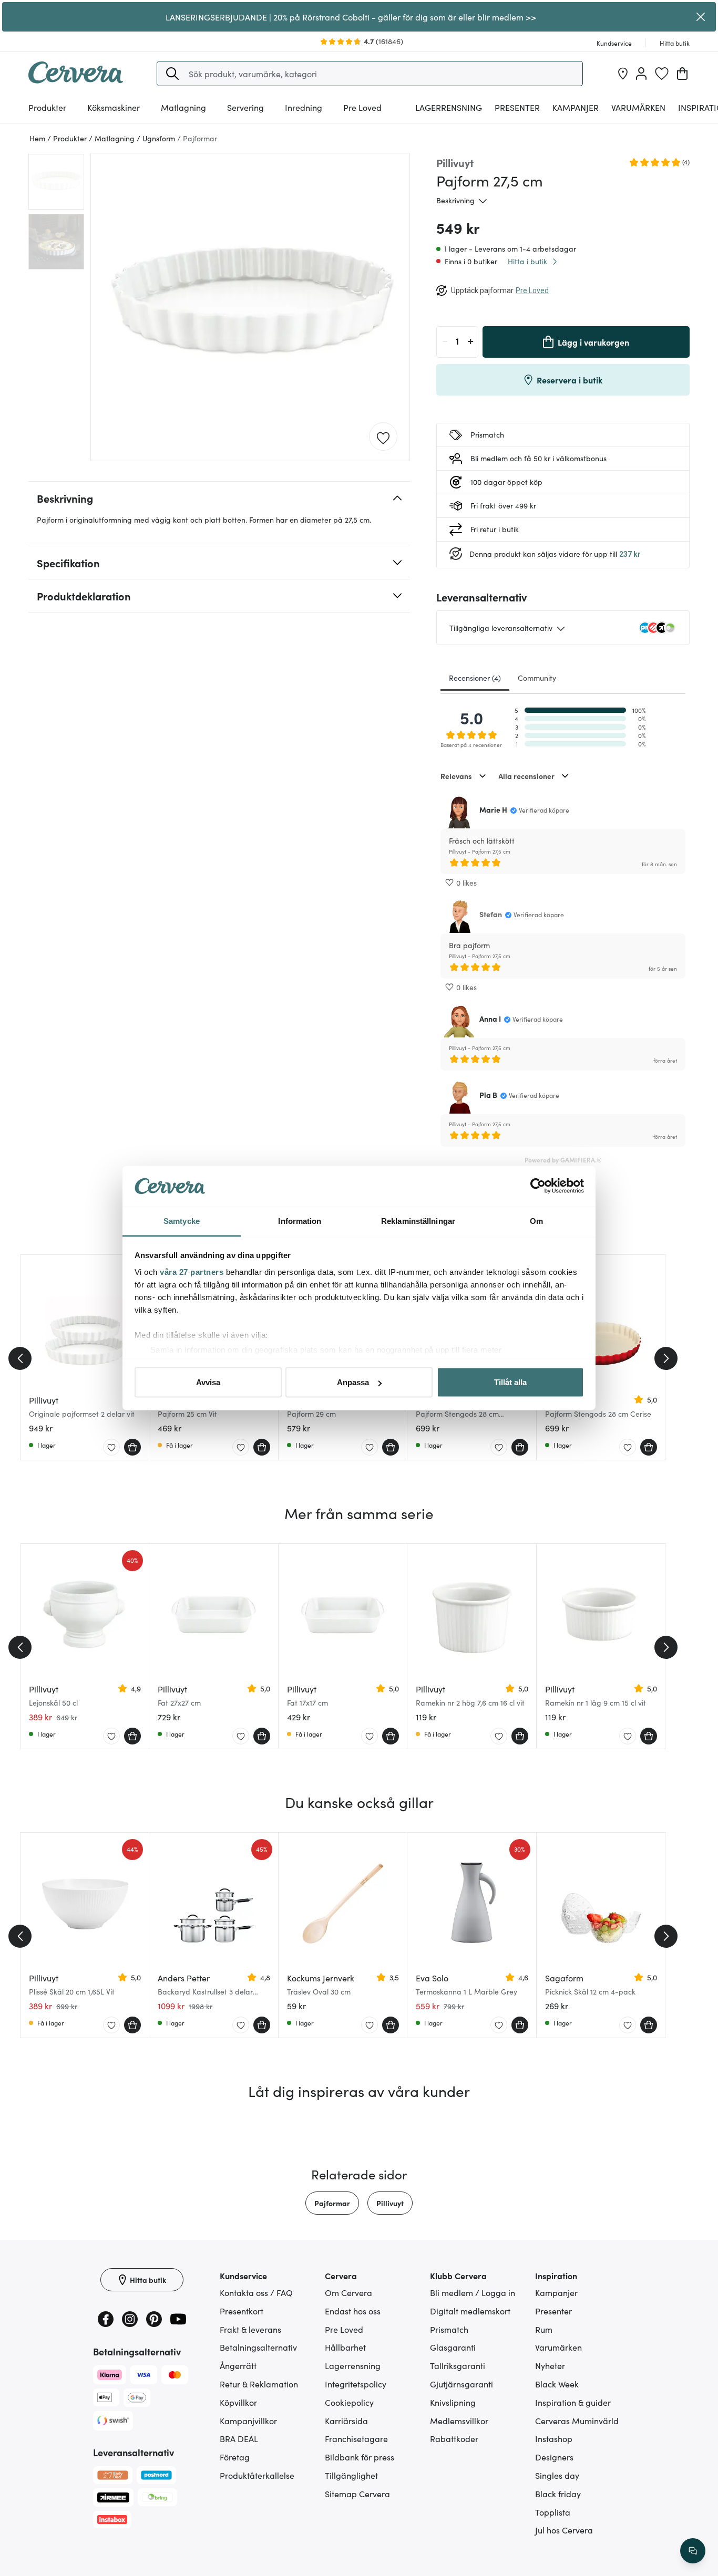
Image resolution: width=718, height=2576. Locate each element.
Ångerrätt (238, 2365)
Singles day (557, 2475)
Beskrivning (455, 200)
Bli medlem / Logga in (473, 2292)
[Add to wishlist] (383, 437)
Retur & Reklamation (259, 2384)
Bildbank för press (360, 2457)
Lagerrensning (449, 107)
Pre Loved (362, 107)
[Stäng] (701, 17)
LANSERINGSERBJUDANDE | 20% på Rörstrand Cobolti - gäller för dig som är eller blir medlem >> (351, 17)
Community (537, 678)
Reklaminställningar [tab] (418, 1221)
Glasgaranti (453, 2347)
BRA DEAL (239, 2438)
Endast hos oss (353, 2311)
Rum (544, 2329)
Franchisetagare (356, 2438)
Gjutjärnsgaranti (461, 2384)
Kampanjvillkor (248, 2421)
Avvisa (208, 1382)
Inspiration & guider (573, 2402)
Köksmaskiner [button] (114, 107)
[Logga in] (641, 74)
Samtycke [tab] (182, 1221)
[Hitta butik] (623, 74)
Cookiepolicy (349, 2402)
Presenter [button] (517, 107)
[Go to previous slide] (20, 1358)
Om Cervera (348, 2292)
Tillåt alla (510, 1382)
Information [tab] (300, 1221)
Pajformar (332, 2203)
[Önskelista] (662, 74)
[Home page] (76, 80)
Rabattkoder (454, 2438)
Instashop (554, 2438)
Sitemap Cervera (357, 2494)
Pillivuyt (390, 2203)
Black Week (557, 2384)
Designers (554, 2457)
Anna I (490, 1019)
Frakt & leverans (250, 2329)
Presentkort (242, 2311)
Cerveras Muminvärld (577, 2421)
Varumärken (638, 107)
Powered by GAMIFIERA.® (563, 1160)
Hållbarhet (345, 2347)
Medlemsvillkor (459, 2421)
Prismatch (449, 2329)
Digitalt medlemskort (470, 2311)
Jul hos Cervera (564, 2530)
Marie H (493, 809)
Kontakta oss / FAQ (256, 2292)
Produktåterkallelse (257, 2475)
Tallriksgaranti (458, 2365)
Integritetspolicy (356, 2384)
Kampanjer (576, 107)
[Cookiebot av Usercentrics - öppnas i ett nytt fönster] (538, 1186)
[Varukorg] (682, 74)
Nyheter (550, 2365)
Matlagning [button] (183, 107)
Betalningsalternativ (258, 2347)
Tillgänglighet (351, 2475)
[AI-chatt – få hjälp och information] (693, 2551)
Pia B (488, 1095)
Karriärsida (346, 2421)
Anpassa (353, 1382)
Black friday (558, 2494)
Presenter (553, 2311)
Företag (235, 2457)
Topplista (553, 2512)
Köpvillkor (238, 2402)
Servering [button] (245, 107)
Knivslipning (453, 2402)
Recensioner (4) (475, 678)
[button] (172, 74)
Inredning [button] (304, 107)
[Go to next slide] (666, 1358)
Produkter (47, 107)
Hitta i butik (527, 261)
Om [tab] (536, 1221)
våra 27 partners (192, 1271)
